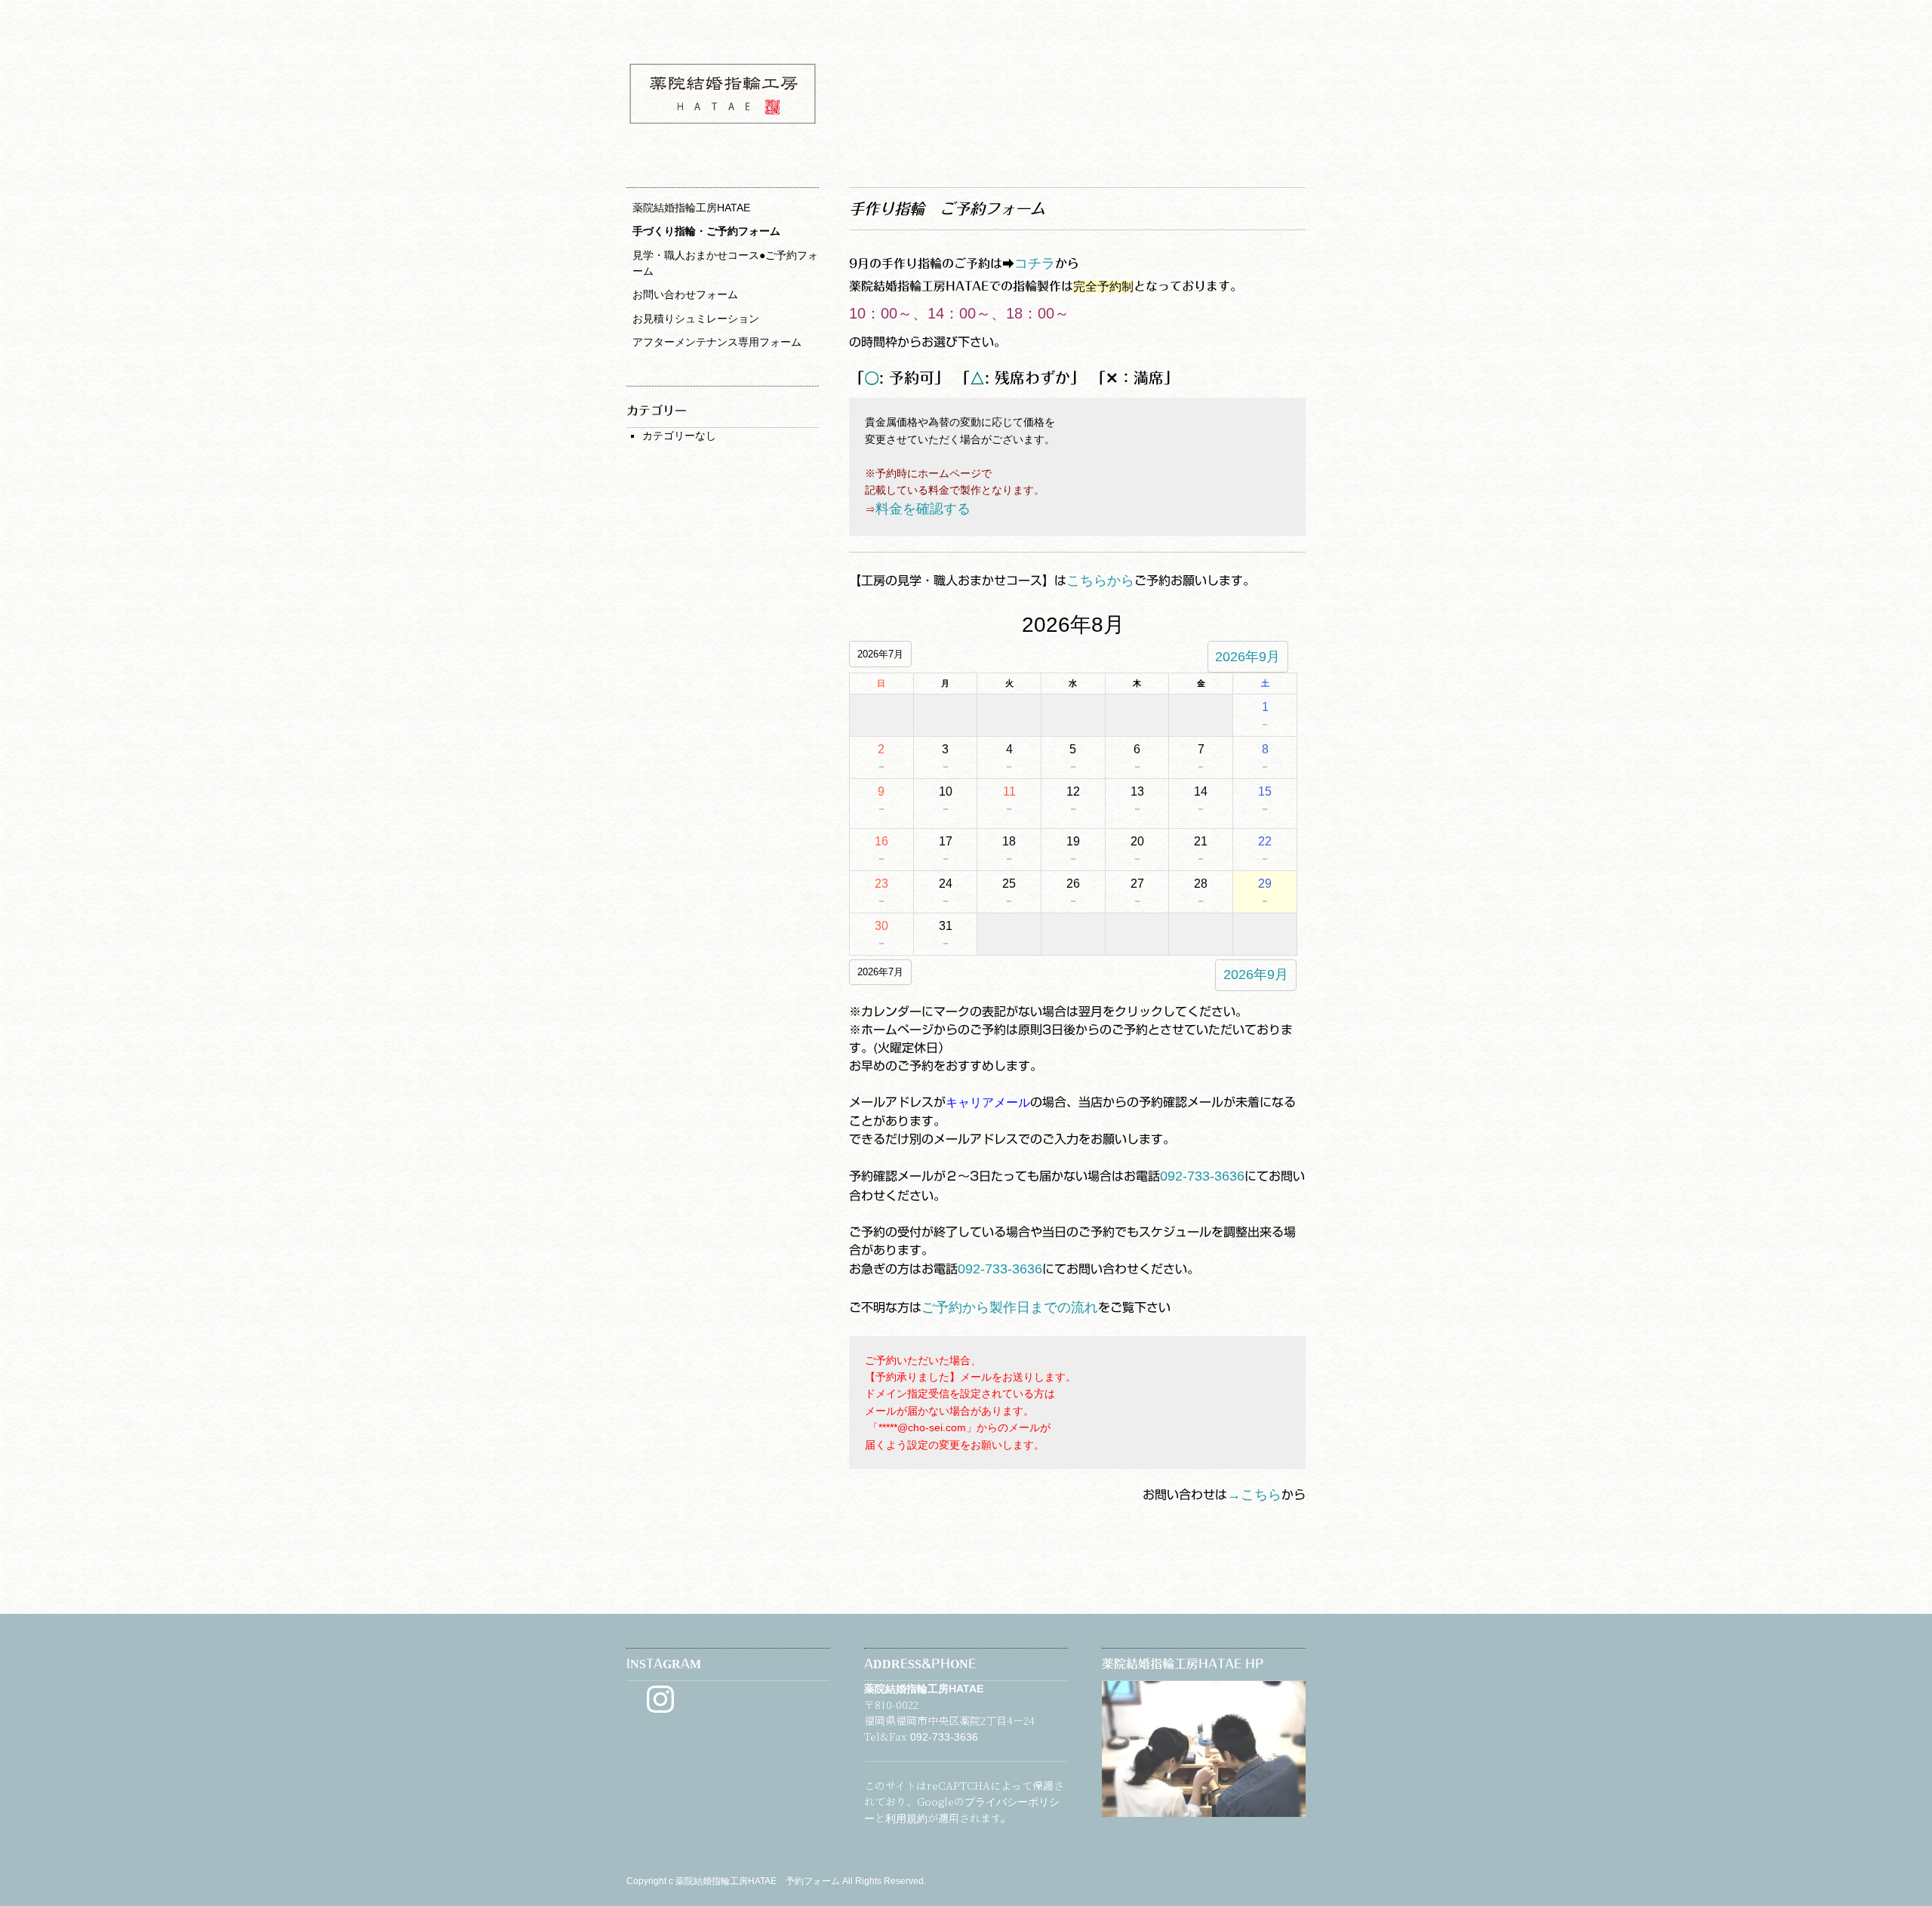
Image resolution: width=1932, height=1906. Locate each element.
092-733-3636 (1202, 1176)
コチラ (1035, 263)
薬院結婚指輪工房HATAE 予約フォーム (759, 1881)
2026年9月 (1247, 657)
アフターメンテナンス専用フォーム (717, 342)
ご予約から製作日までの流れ (1010, 1307)
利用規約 (906, 1818)
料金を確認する (923, 509)
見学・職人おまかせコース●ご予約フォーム (725, 263)
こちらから (1100, 580)
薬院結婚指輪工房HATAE (691, 208)
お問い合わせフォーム (685, 294)
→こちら (1254, 1495)
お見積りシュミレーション (696, 319)
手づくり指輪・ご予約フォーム (706, 231)
